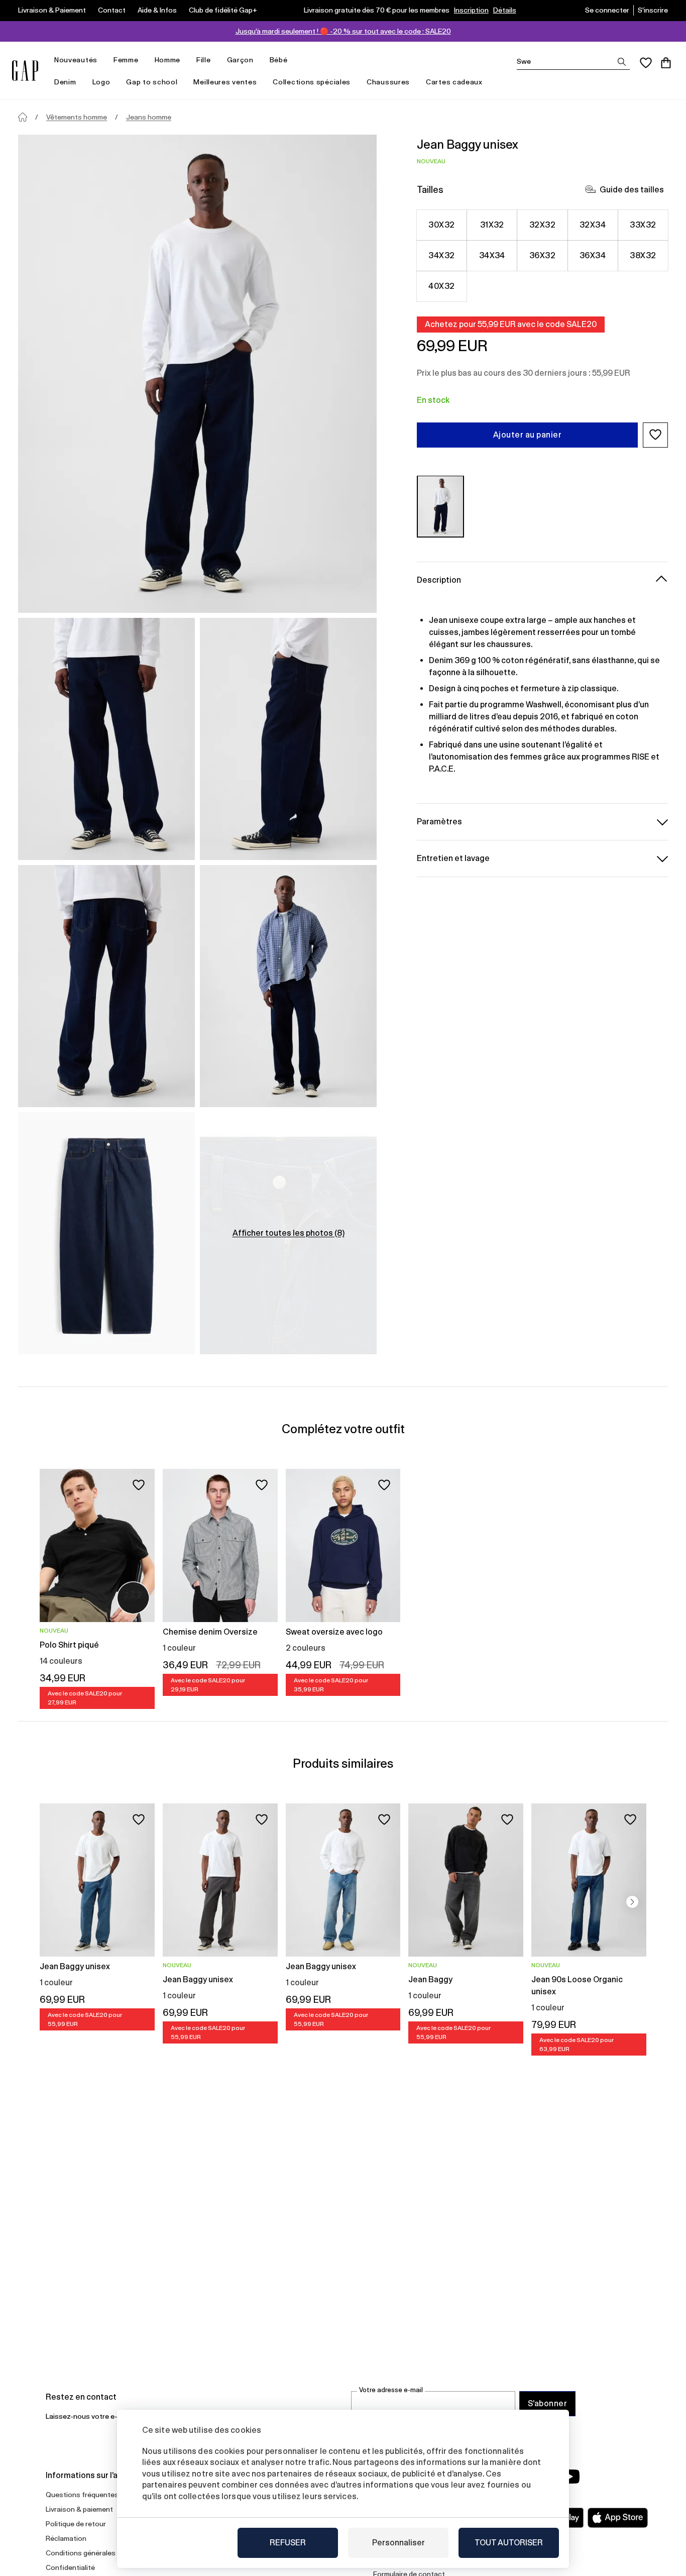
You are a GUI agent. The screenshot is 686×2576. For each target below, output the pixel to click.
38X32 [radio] (643, 255)
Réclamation (66, 2538)
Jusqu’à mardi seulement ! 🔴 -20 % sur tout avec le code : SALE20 (343, 31)
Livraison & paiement (79, 2509)
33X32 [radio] (643, 224)
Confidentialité (70, 2567)
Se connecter (607, 10)
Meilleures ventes (225, 82)
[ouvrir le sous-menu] (102, 60)
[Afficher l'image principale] (197, 374)
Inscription (471, 10)
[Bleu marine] (440, 506)
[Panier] (666, 63)
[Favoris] (646, 63)
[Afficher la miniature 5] (106, 1233)
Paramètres (439, 821)
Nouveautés (76, 60)
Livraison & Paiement (52, 10)
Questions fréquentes (82, 2495)
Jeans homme (149, 117)
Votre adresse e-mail (391, 2390)
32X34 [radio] (593, 224)
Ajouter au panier (527, 434)
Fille (204, 60)
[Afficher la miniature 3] (106, 986)
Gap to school (152, 82)
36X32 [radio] (542, 255)
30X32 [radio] (441, 224)
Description (439, 579)
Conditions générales (81, 2553)
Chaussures (388, 82)
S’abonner (547, 2403)
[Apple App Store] (618, 2518)
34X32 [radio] (441, 255)
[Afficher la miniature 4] (288, 986)
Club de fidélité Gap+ (223, 10)
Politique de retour (76, 2524)
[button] (655, 435)
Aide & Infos (157, 10)
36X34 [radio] (593, 255)
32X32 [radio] (542, 224)
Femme (126, 60)
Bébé (279, 60)
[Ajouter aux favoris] (139, 1485)
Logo (101, 82)
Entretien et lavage (453, 858)
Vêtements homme (77, 117)
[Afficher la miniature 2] (288, 739)
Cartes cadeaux (454, 82)
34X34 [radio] (492, 255)
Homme (168, 60)
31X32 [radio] (492, 224)
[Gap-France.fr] (25, 71)
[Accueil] (23, 117)
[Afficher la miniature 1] (106, 739)
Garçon (240, 60)
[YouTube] (570, 2477)
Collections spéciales (312, 82)
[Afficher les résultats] (622, 62)
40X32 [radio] (441, 286)
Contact (112, 10)
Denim (65, 82)
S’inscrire (653, 10)
